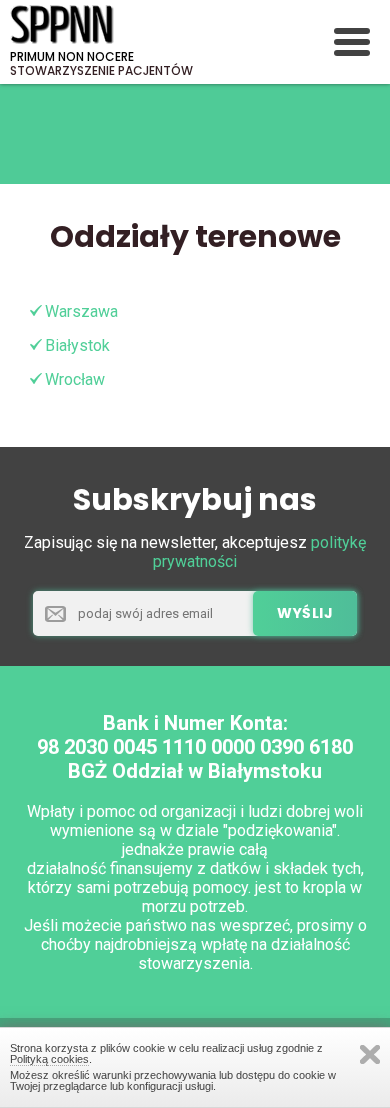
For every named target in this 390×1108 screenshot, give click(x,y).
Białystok (77, 345)
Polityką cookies (49, 1059)
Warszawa (81, 311)
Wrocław (75, 379)
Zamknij (370, 1054)
